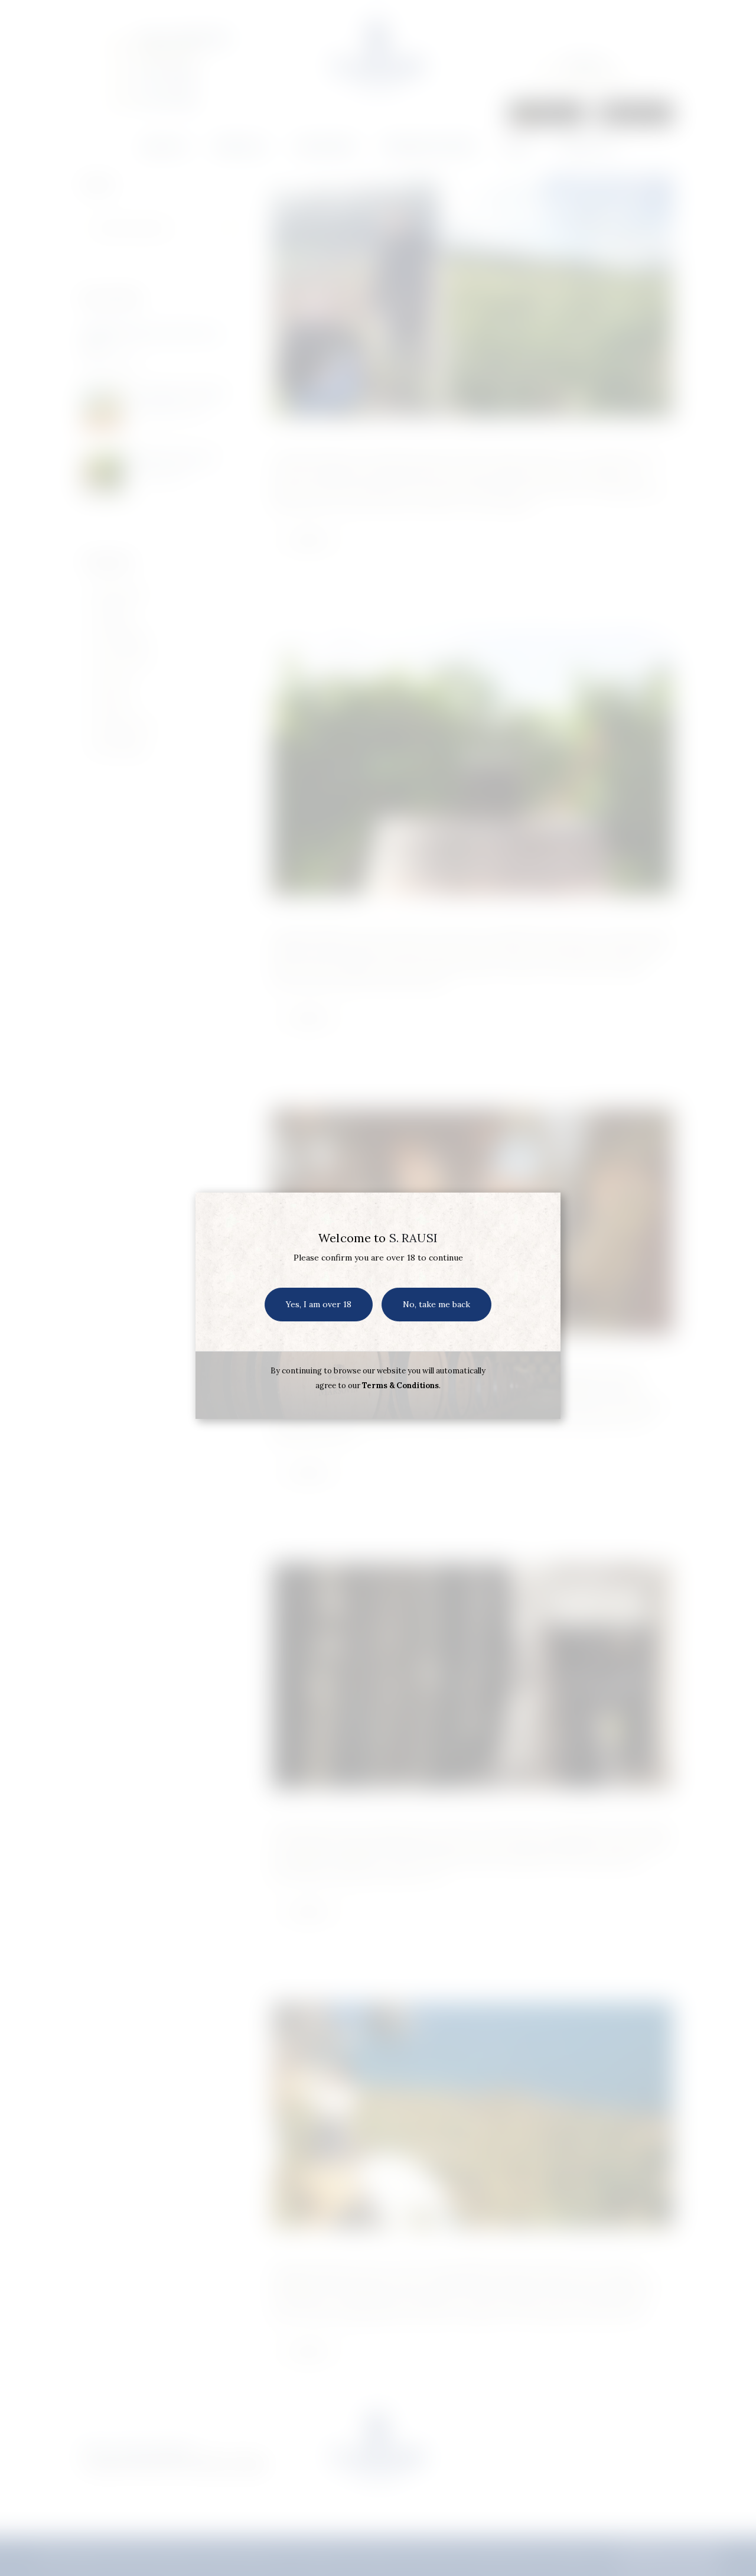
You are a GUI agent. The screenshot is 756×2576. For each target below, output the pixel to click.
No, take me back (436, 1304)
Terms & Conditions (400, 1386)
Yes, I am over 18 (319, 1304)
